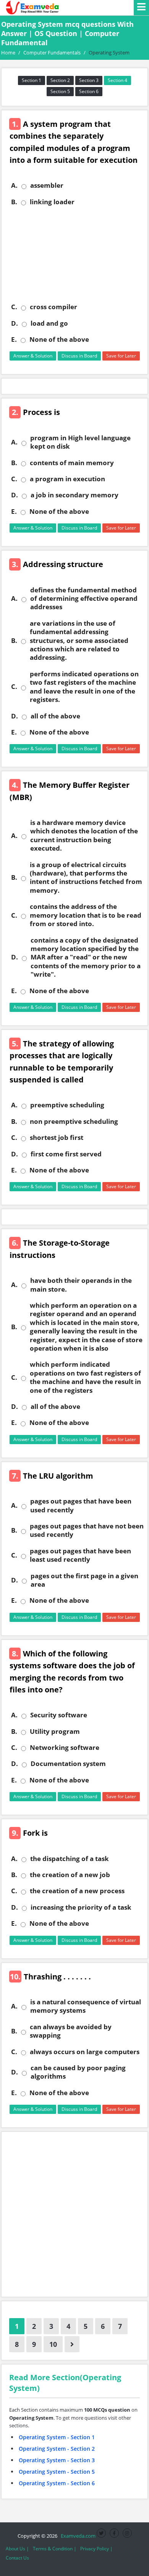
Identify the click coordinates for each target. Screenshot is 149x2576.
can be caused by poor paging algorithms (78, 2072)
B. (14, 202)
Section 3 (89, 80)
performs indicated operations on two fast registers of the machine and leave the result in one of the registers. (84, 687)
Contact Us (17, 2558)
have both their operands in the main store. (81, 1285)
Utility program (55, 1732)
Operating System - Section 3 (57, 2460)
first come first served (66, 1154)
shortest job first (57, 1138)
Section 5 (60, 91)
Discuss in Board (79, 356)
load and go (49, 323)
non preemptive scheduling (74, 1122)
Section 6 (89, 91)
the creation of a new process (77, 1891)
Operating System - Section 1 (57, 2437)
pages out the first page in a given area (84, 1580)
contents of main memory (72, 463)
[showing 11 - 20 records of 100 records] (72, 2344)
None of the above (59, 339)
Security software (59, 1715)
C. (14, 307)
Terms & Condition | (55, 2549)
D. (15, 323)
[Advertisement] (74, 254)
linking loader (52, 202)
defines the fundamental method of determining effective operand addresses (84, 599)
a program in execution (67, 479)
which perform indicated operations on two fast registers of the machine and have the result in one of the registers (85, 1377)
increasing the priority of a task (81, 1907)
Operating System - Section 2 (57, 2449)
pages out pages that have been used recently (81, 1505)
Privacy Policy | (96, 2549)
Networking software (65, 1748)
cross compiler (53, 307)
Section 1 (32, 80)
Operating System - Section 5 (57, 2472)
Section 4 (117, 80)
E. (14, 339)
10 (53, 2344)
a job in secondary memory (74, 495)
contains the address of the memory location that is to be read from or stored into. (86, 915)
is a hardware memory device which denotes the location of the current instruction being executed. (84, 835)
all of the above (55, 716)
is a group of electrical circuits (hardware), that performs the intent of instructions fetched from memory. (86, 878)
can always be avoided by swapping (71, 2031)
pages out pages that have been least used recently (80, 1555)
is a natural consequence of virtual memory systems (86, 2006)
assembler (47, 185)
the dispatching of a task (70, 1859)
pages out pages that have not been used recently (87, 1530)
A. (14, 185)
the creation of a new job (70, 1875)
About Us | (17, 2549)
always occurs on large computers (85, 2052)
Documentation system (68, 1764)
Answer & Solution (33, 356)
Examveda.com (77, 2536)
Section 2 (60, 80)
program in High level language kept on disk (80, 442)
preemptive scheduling (67, 1105)
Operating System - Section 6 (57, 2483)
